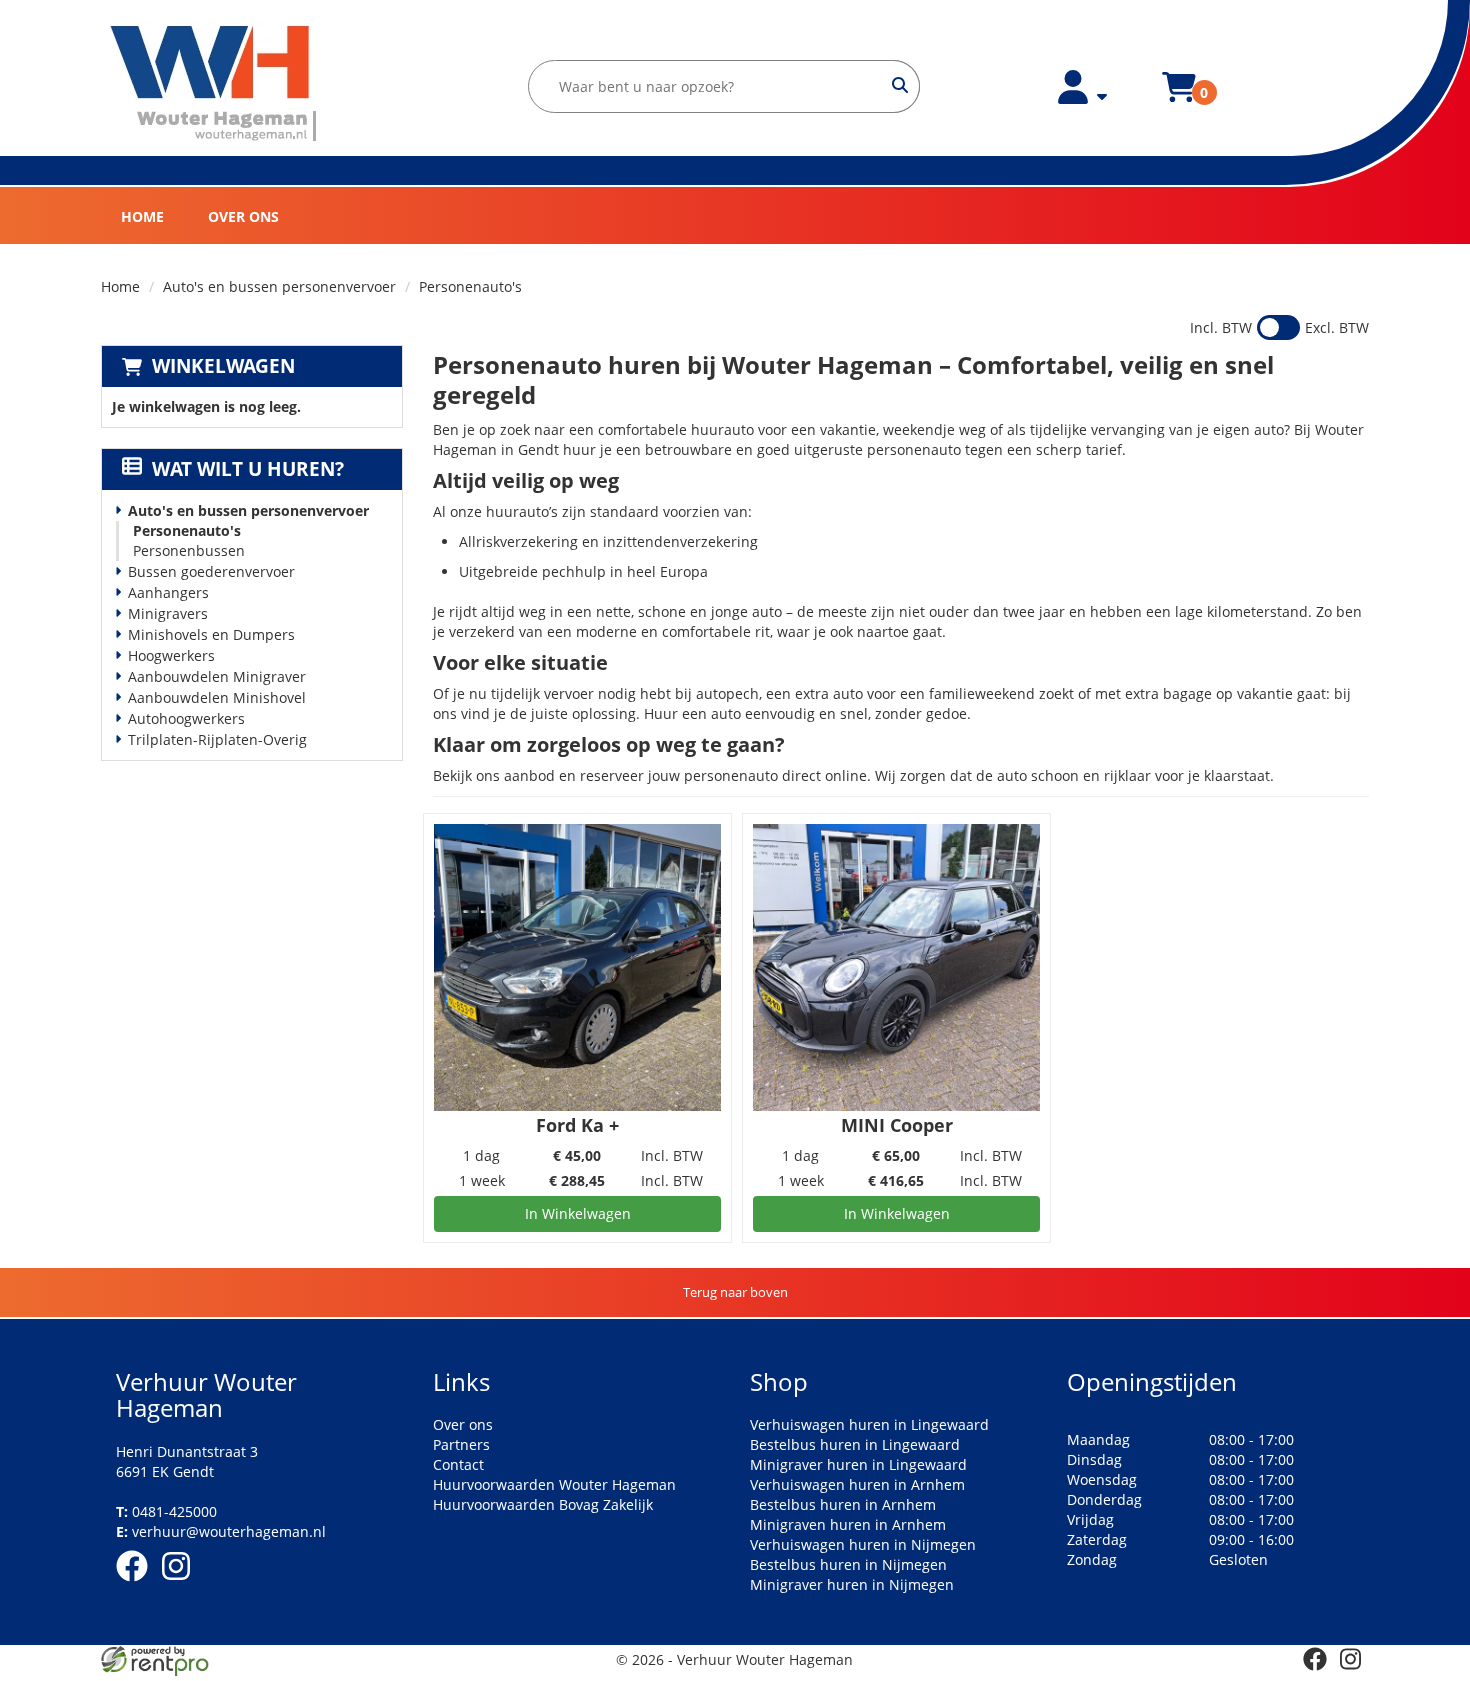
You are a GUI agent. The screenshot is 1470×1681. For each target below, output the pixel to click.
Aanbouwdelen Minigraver (217, 676)
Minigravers (168, 613)
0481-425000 (166, 1511)
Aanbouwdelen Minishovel (217, 697)
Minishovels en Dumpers (211, 634)
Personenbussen (189, 550)
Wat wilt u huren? (248, 469)
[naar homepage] (214, 83)
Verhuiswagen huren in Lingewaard (869, 1424)
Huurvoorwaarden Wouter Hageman (554, 1484)
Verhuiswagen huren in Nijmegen (863, 1544)
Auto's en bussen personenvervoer (279, 286)
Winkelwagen (223, 366)
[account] (1083, 98)
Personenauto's (187, 530)
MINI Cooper (897, 1125)
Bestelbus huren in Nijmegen (848, 1564)
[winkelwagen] (1179, 98)
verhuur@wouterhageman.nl (221, 1531)
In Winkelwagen (578, 1213)
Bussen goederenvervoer (211, 571)
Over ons (243, 216)
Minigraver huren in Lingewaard (858, 1464)
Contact (458, 1464)
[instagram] (182, 1584)
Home (142, 216)
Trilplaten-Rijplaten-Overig (217, 739)
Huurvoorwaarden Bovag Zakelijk (543, 1504)
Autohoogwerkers (186, 718)
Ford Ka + (577, 1125)
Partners (461, 1444)
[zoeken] (900, 86)
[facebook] (138, 1584)
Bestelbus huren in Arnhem (843, 1504)
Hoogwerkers (171, 655)
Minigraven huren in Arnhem (848, 1524)
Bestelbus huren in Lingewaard (855, 1444)
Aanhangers (168, 592)
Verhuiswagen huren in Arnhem (857, 1484)
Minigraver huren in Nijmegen (852, 1584)
